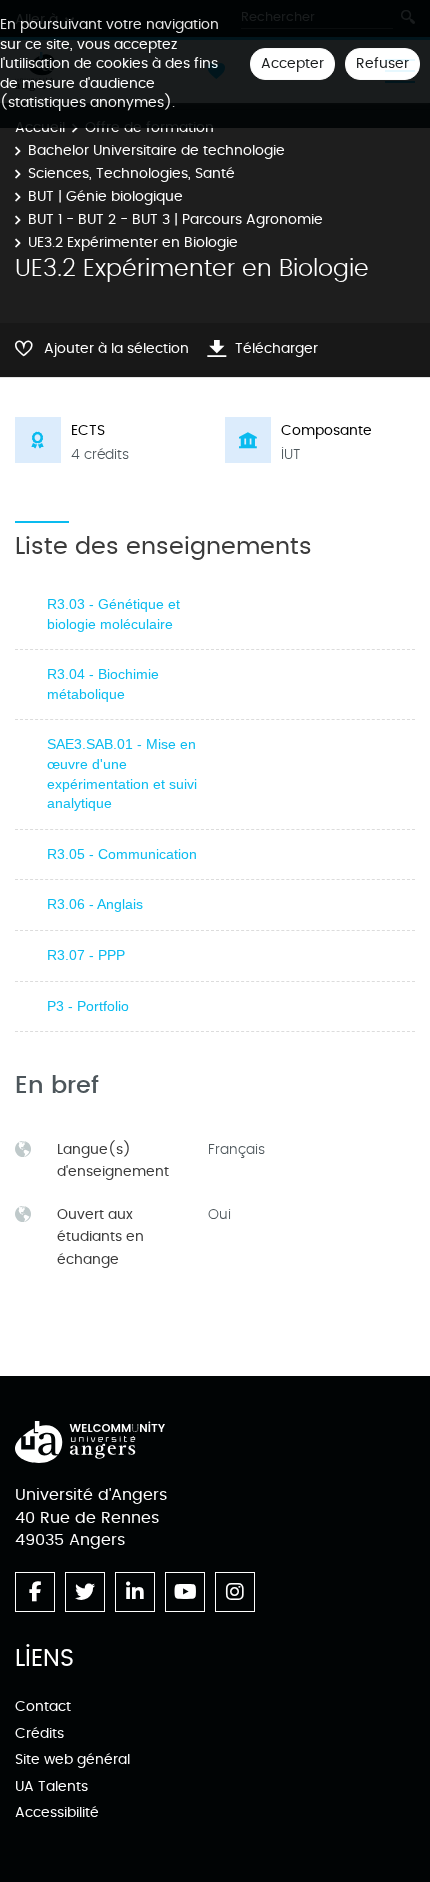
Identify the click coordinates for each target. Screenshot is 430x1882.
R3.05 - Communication (122, 854)
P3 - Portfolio (88, 1006)
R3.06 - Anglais (95, 904)
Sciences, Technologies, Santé (131, 173)
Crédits (39, 1733)
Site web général (72, 1759)
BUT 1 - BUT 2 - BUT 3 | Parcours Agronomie (175, 219)
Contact (43, 1706)
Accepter (292, 63)
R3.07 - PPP (86, 955)
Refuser (382, 63)
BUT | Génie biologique (105, 196)
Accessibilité (57, 1812)
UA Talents (51, 1786)
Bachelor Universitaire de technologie (156, 150)
